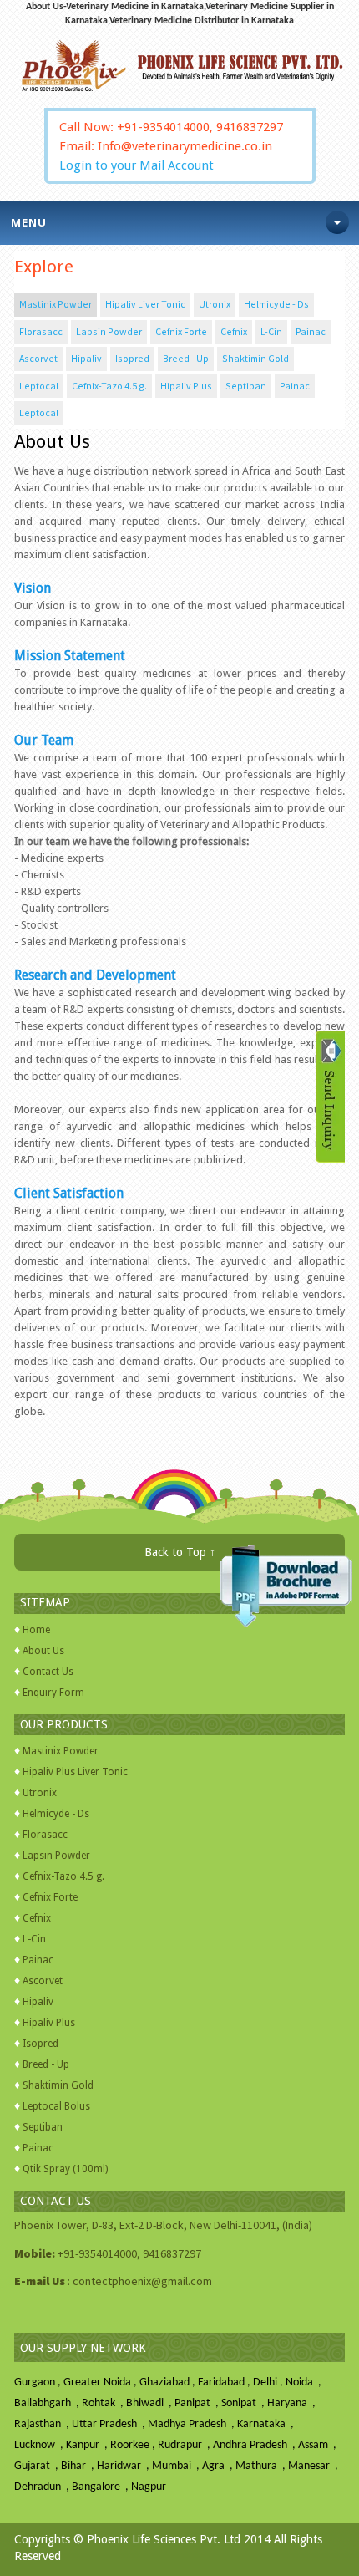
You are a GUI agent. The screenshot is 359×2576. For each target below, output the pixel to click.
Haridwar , (124, 2466)
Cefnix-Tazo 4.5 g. (109, 386)
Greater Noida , (101, 2383)
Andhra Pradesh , (255, 2445)
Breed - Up (186, 358)
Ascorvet (38, 358)
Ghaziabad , (169, 2383)
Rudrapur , (185, 2445)
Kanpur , (88, 2445)
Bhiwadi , (150, 2403)
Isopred (132, 358)
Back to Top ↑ (180, 1552)
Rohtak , (104, 2403)
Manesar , (314, 2466)
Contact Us (48, 1672)
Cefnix (234, 331)
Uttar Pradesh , (110, 2424)
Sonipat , (244, 2403)
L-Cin (271, 331)
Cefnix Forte (181, 331)
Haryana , (293, 2403)
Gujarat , (38, 2466)
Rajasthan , (43, 2424)
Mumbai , (177, 2466)
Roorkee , (134, 2445)
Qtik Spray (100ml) (65, 2169)
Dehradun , (43, 2487)
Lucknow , (40, 2445)
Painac (311, 331)
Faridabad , (225, 2383)
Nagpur (149, 2487)
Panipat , (198, 2403)
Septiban (246, 386)
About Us (43, 1651)
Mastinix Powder (56, 304)
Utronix (215, 304)
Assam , (319, 2445)
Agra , (219, 2466)
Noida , (305, 2383)
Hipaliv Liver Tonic (145, 304)
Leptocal (39, 386)
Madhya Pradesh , (192, 2424)
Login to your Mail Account (137, 165)
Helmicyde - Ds (276, 304)
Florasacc (41, 331)
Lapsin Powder (109, 331)
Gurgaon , (39, 2383)
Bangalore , (101, 2487)
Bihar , (79, 2466)
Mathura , (262, 2466)
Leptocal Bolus (56, 2106)
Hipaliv (86, 358)
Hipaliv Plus (186, 386)
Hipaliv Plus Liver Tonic (75, 1772)
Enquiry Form (53, 1693)
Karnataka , (267, 2424)
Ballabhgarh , (48, 2403)
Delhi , (269, 2383)
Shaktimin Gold (255, 358)
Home (36, 1630)
